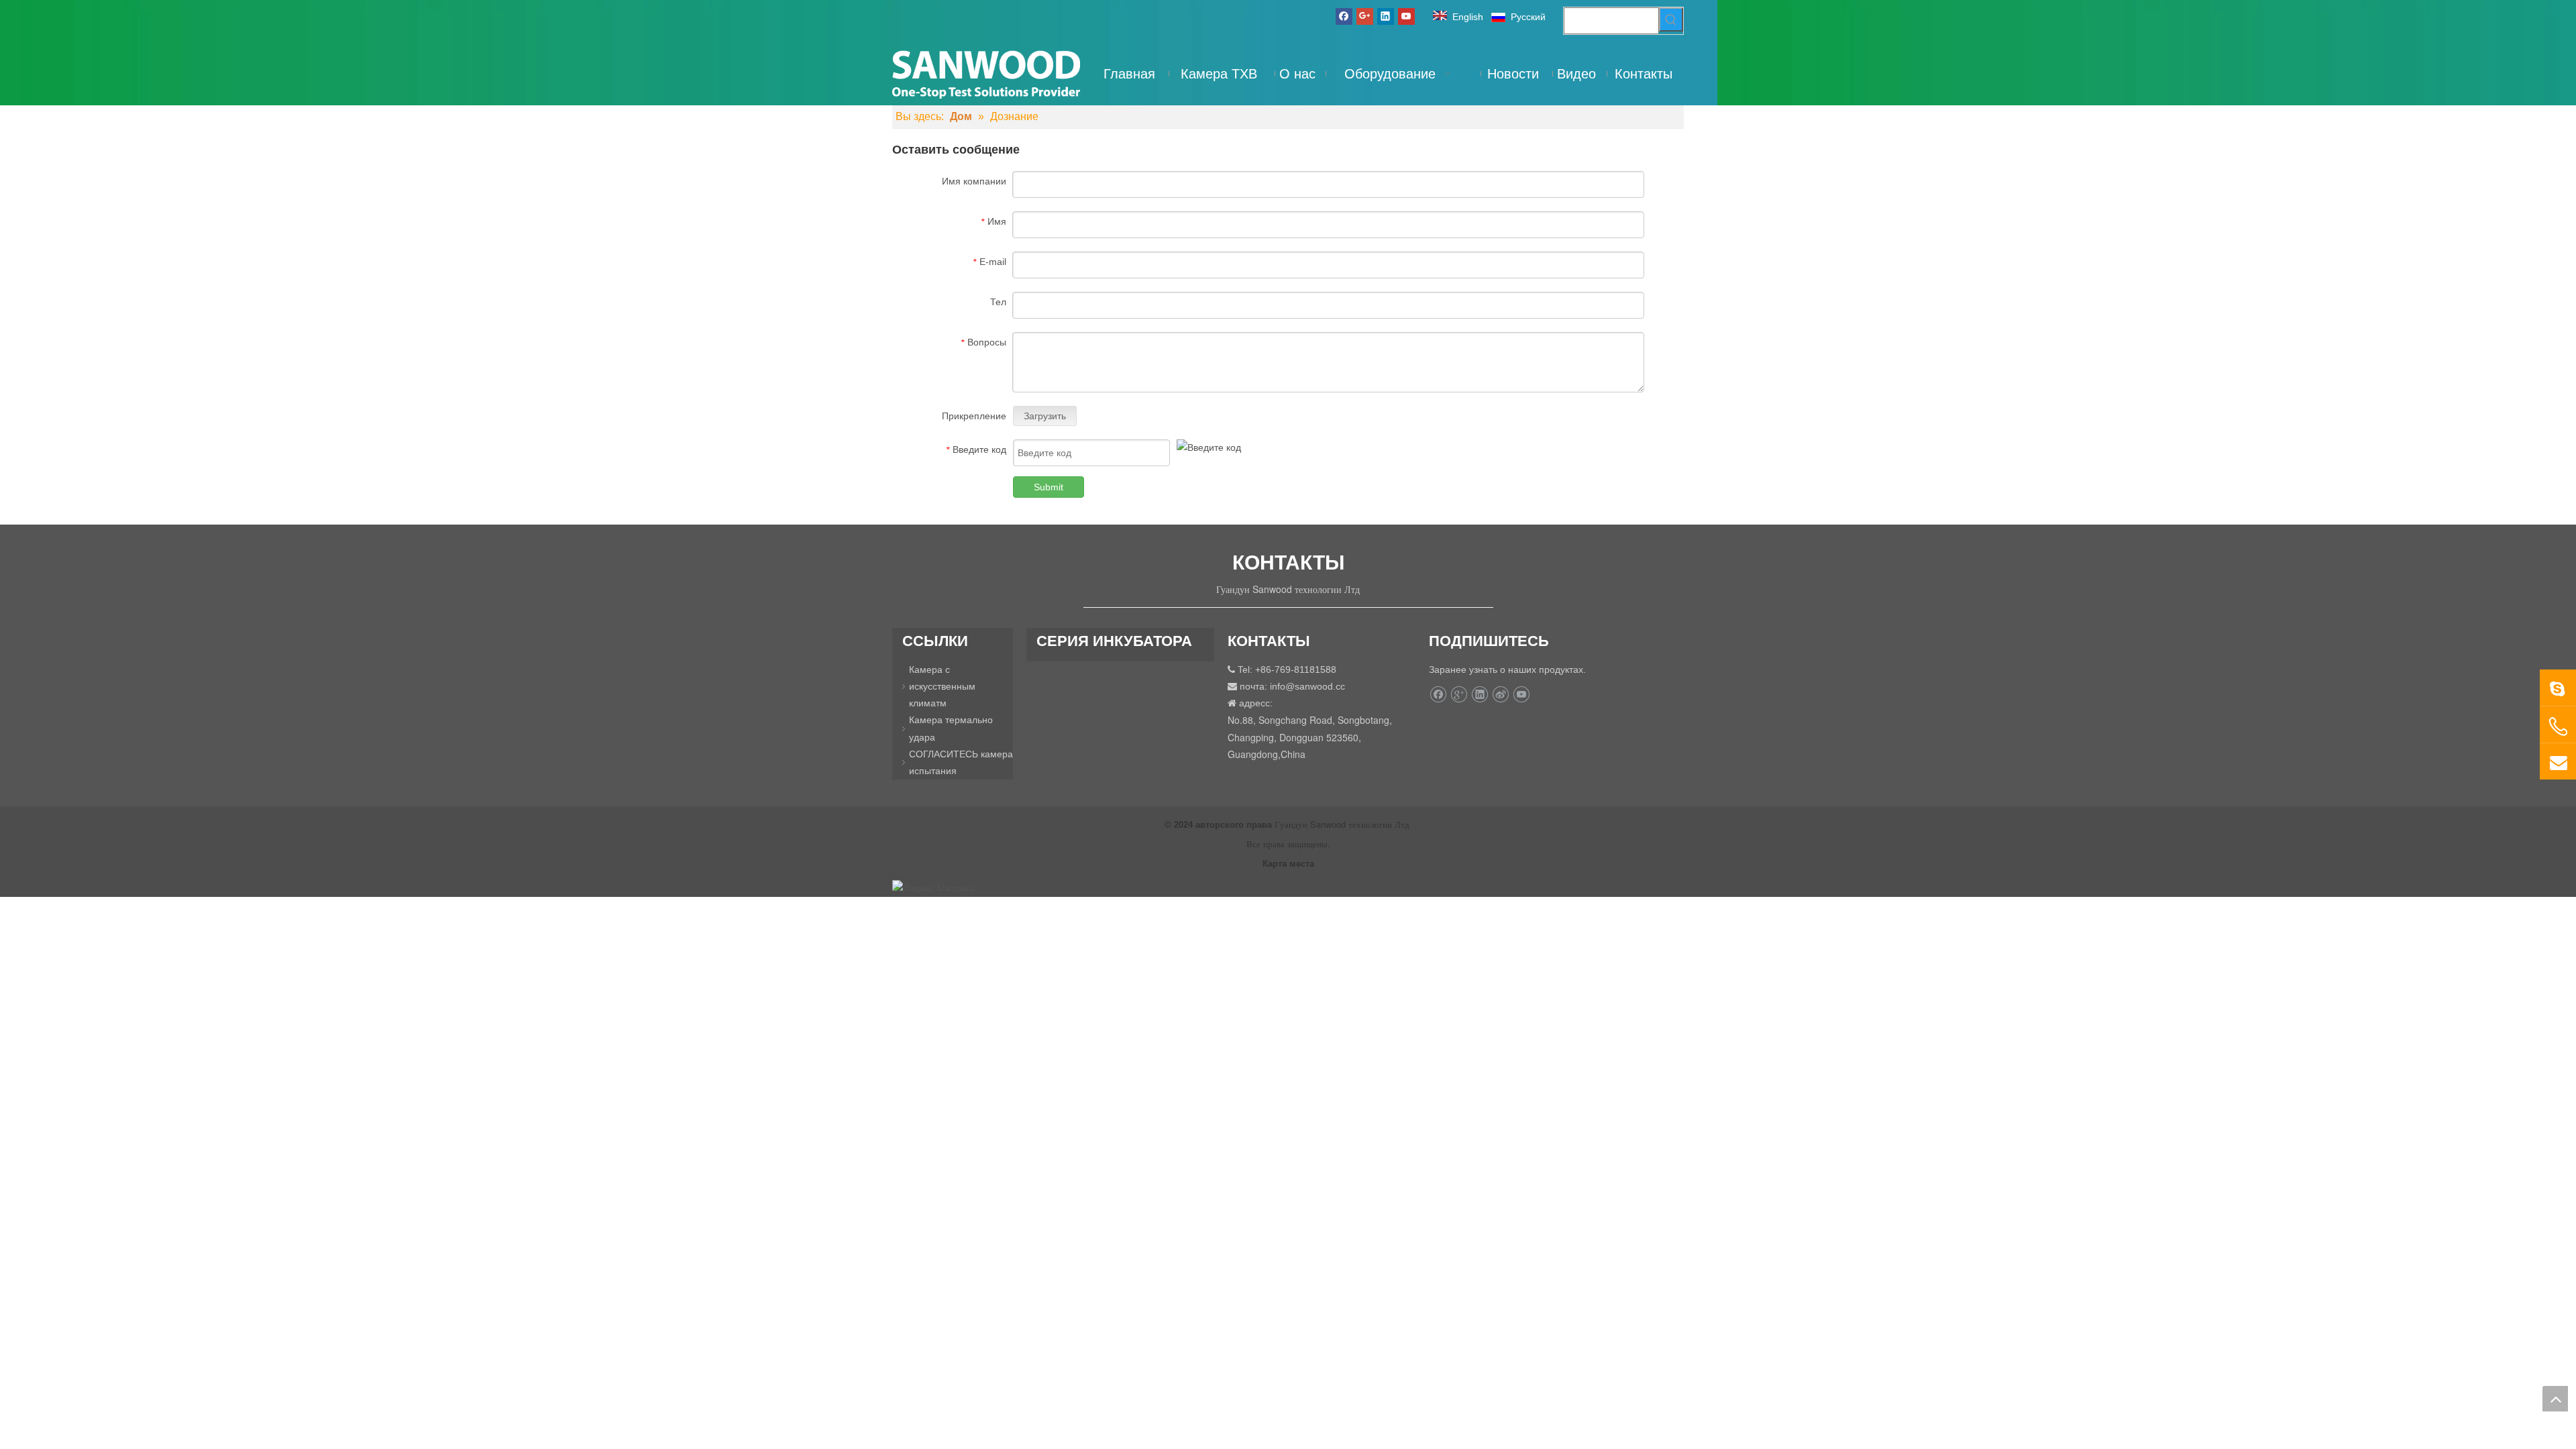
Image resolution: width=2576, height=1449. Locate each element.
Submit (1049, 487)
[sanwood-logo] (986, 73)
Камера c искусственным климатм (942, 686)
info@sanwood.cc (1307, 686)
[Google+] (1365, 16)
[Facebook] (1344, 16)
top (2555, 1399)
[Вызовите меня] (2558, 727)
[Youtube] (1406, 16)
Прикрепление (974, 416)
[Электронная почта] (2558, 761)
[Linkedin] (1386, 16)
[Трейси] (2558, 688)
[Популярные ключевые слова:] (1671, 19)
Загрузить (1045, 416)
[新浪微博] (1500, 694)
